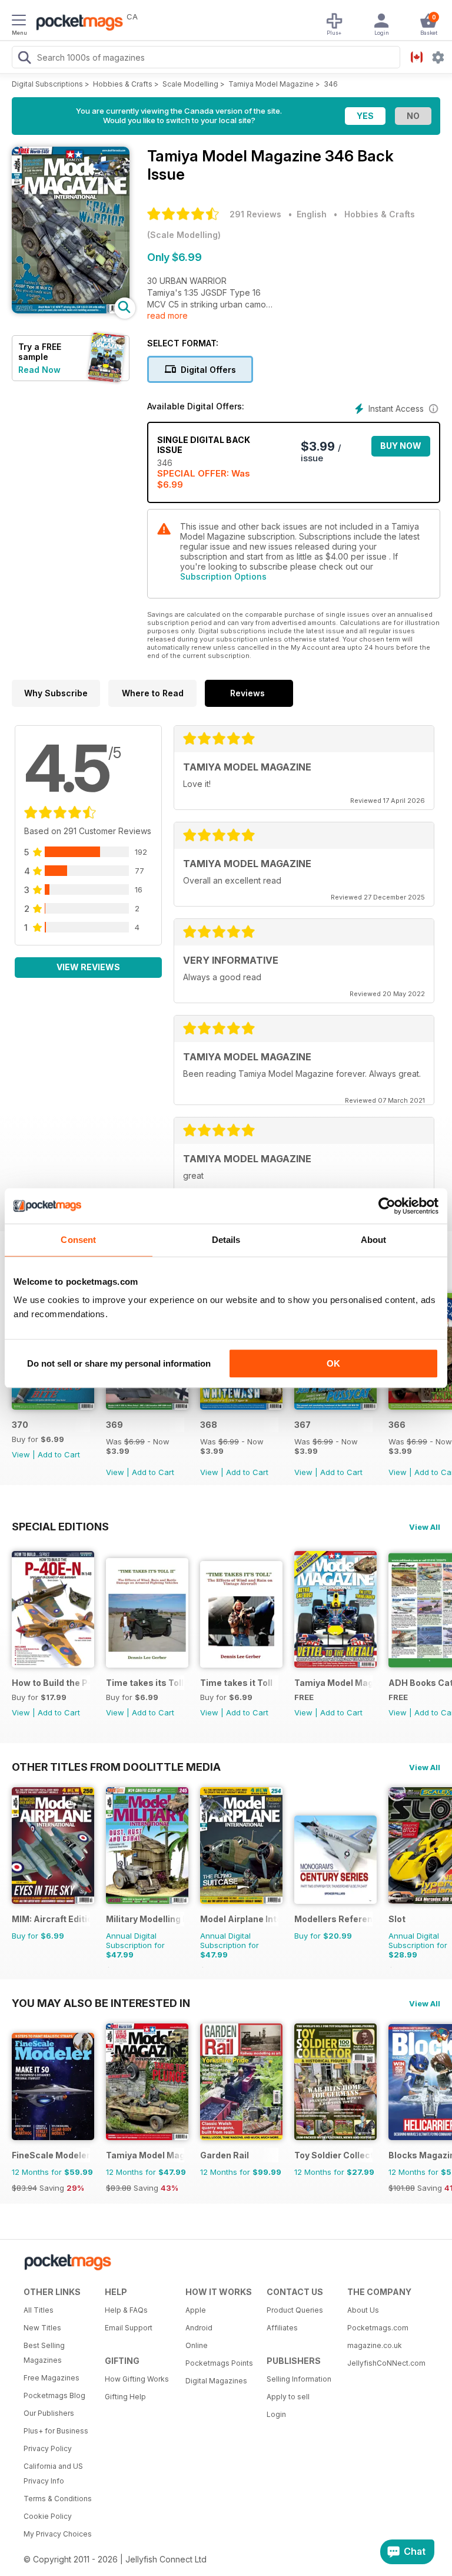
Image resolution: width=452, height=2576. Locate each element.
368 (209, 1425)
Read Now (39, 370)
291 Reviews (255, 214)
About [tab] (374, 1240)
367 (303, 1425)
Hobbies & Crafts (123, 84)
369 (114, 1425)
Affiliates (282, 2328)
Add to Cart (59, 1454)
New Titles (42, 2328)
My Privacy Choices (58, 2534)
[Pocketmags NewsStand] (77, 24)
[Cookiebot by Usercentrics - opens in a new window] (387, 1206)
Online (197, 2345)
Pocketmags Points (219, 2363)
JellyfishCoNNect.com (384, 2363)
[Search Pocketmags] (24, 59)
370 (20, 1425)
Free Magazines (51, 2378)
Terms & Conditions (58, 2499)
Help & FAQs (126, 2310)
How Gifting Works (137, 2379)
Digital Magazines (216, 2381)
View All (425, 1527)
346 (331, 84)
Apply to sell (288, 2397)
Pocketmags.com (378, 2328)
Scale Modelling (190, 84)
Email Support (129, 2328)
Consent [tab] (78, 1240)
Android (199, 2328)
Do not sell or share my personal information (119, 1363)
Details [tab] (226, 1240)
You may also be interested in (101, 2003)
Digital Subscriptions (47, 84)
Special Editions (60, 1526)
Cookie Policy (48, 2516)
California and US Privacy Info (53, 2474)
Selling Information (299, 2379)
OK (333, 1363)
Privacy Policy (48, 2448)
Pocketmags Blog (54, 2395)
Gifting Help (125, 2397)
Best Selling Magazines (44, 2353)
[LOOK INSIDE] (71, 310)
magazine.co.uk (375, 2345)
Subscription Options (223, 576)
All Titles (39, 2310)
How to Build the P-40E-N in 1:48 (51, 1683)
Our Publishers (49, 2413)
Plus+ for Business (56, 2431)
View (21, 1454)
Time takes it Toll (236, 1683)
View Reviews (88, 967)
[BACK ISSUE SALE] (147, 1406)
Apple (196, 2310)
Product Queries (295, 2310)
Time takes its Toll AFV (145, 1683)
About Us (363, 2310)
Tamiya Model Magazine (271, 84)
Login (276, 2414)
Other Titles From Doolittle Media (116, 1767)
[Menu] (19, 22)
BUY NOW (401, 446)
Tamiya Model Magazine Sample (333, 1683)
